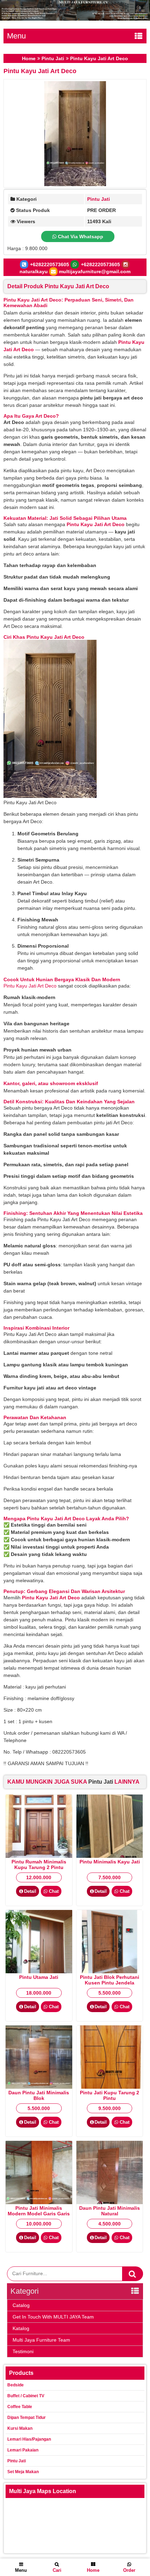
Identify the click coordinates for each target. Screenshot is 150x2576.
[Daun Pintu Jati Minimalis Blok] (39, 2087)
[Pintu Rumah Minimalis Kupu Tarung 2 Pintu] (39, 1856)
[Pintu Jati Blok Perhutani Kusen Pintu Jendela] (110, 1972)
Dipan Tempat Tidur (27, 2418)
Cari (57, 2570)
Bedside (16, 2385)
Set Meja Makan (23, 2472)
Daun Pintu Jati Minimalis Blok (39, 2095)
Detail (30, 1891)
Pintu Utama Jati (39, 1977)
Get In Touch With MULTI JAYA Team (53, 2317)
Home (29, 58)
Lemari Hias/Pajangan (29, 2439)
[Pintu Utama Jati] (39, 1972)
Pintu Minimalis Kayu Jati (110, 1862)
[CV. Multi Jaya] (75, 19)
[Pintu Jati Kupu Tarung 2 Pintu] (110, 2087)
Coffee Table (20, 2407)
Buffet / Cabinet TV (26, 2396)
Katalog (21, 2328)
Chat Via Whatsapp (80, 236)
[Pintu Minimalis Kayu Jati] (110, 1856)
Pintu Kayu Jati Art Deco (40, 71)
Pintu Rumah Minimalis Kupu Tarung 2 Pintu (39, 1864)
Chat (53, 1891)
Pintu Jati (53, 58)
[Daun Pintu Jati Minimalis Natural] (110, 2202)
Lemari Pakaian (23, 2450)
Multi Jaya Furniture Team (41, 2340)
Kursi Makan (20, 2428)
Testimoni (23, 2351)
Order (129, 2570)
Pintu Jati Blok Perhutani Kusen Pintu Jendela (110, 1980)
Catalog (21, 2305)
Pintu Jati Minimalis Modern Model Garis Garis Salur (39, 2214)
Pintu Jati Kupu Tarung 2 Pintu (110, 2095)
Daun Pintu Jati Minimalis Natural (110, 2211)
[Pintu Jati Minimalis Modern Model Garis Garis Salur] (39, 2202)
